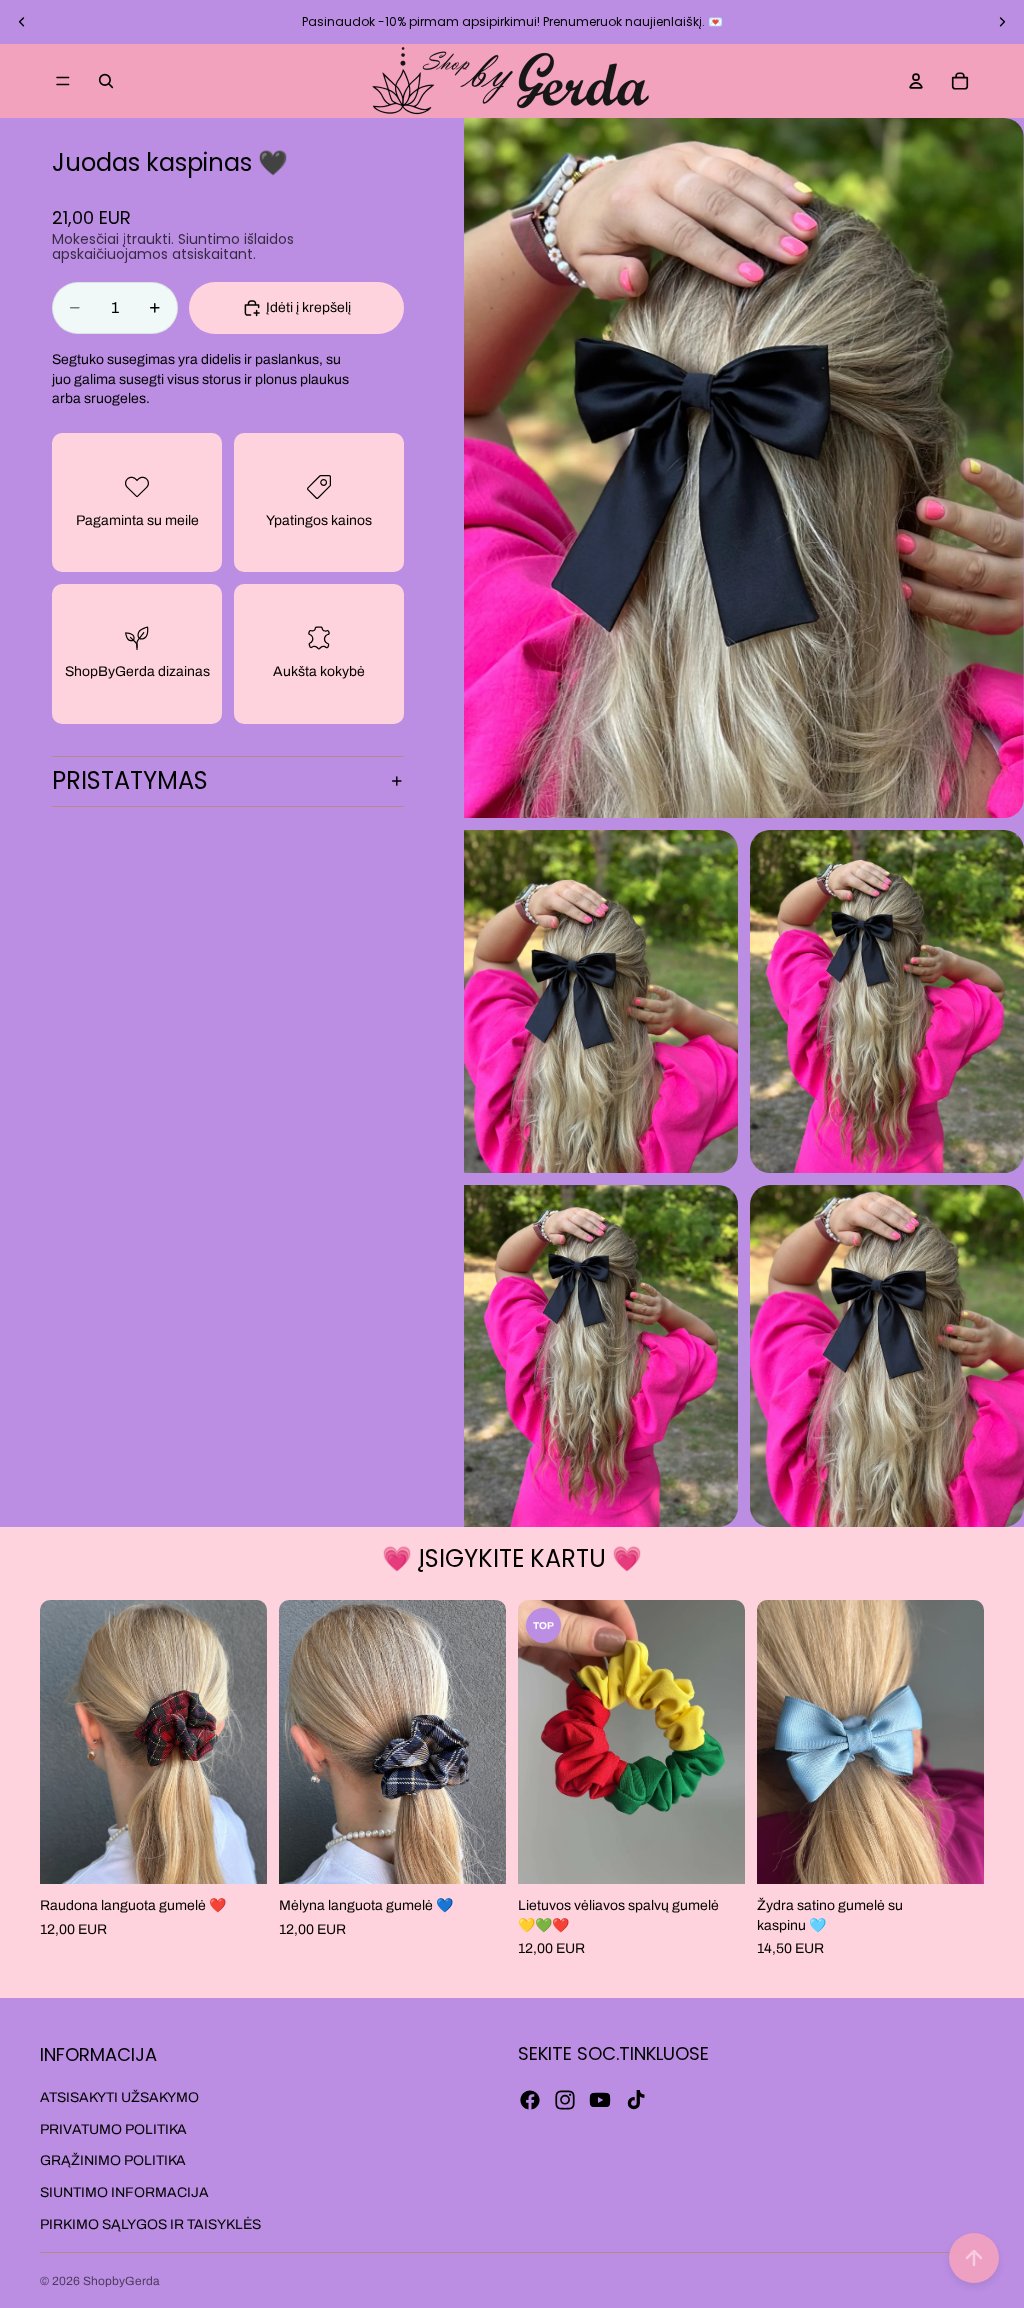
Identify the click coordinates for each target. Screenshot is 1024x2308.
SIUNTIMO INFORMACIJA (124, 2192)
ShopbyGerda (121, 2281)
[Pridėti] (236, 1853)
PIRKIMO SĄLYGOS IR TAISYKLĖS (150, 2224)
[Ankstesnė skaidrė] (22, 22)
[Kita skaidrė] (1002, 22)
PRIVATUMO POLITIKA (113, 2129)
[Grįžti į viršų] (974, 2258)
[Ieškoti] (106, 81)
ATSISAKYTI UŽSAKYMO (119, 2097)
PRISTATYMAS (130, 780)
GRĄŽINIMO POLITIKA (113, 2160)
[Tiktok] (636, 2100)
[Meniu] (63, 81)
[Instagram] (565, 2100)
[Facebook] (530, 2100)
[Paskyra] (916, 81)
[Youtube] (600, 2100)
